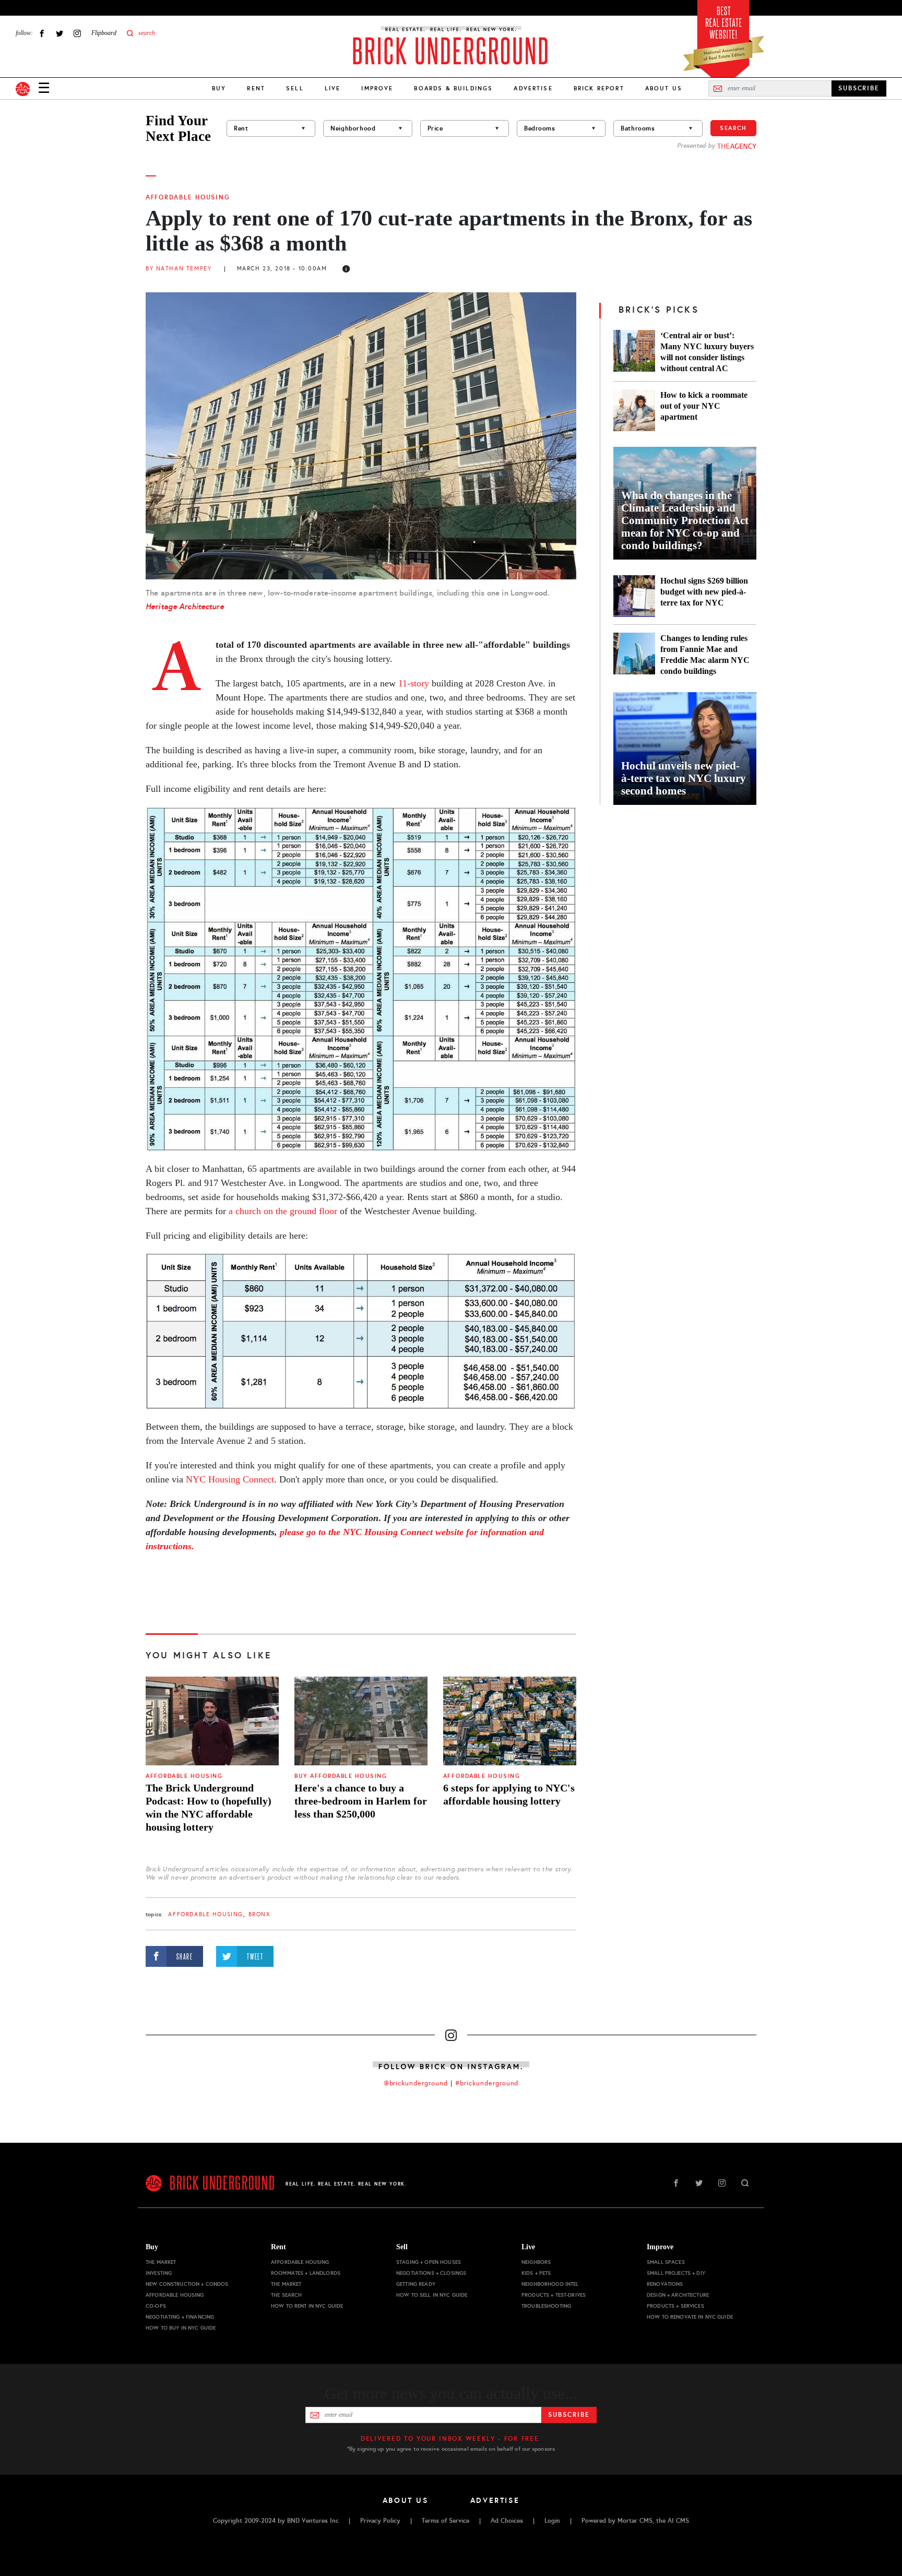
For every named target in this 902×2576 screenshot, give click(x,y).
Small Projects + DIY (676, 2273)
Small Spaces (666, 2262)
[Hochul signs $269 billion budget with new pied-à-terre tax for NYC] (634, 596)
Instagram (77, 33)
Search (733, 128)
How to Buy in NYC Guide (181, 2328)
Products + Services (675, 2306)
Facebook (42, 33)
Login (552, 2521)
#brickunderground (487, 2083)
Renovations (665, 2284)
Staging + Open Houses (429, 2262)
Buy (219, 88)
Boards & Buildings (453, 88)
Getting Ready (416, 2284)
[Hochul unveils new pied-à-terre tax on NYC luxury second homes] (685, 749)
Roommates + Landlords (306, 2273)
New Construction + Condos (187, 2284)
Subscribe (569, 2415)
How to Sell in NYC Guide (432, 2295)
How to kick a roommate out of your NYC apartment (704, 406)
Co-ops (156, 2306)
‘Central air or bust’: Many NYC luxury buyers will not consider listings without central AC (707, 352)
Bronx (259, 1914)
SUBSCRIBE (859, 88)
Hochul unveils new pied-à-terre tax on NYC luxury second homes (684, 778)
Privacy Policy (380, 2521)
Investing (159, 2273)
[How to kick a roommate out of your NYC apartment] (634, 410)
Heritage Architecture (185, 606)
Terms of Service (446, 2521)
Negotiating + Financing (180, 2317)
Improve (377, 88)
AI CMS (678, 2521)
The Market (161, 2262)
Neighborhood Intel (550, 2284)
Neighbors (536, 2262)
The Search (286, 2295)
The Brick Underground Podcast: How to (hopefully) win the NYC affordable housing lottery (209, 1807)
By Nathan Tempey (179, 269)
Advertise (533, 88)
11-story (414, 683)
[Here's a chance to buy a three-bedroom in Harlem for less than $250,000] (361, 1721)
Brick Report (599, 88)
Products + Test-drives (554, 2295)
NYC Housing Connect (230, 1479)
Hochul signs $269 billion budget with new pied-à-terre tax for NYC (704, 592)
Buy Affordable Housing (341, 1776)
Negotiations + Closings (431, 2273)
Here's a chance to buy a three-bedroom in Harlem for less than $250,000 (361, 1801)
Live (333, 88)
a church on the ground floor (283, 1211)
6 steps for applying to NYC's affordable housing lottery (509, 1794)
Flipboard (104, 33)
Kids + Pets (536, 2273)
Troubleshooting (546, 2306)
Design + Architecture (678, 2295)
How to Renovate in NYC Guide (690, 2317)
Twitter (60, 33)
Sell (295, 88)
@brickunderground (416, 2083)
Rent (256, 88)
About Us (664, 88)
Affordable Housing (188, 197)
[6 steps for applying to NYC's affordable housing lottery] (510, 1721)
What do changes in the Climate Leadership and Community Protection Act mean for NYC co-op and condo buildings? (685, 520)
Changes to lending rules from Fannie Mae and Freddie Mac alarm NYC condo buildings (705, 655)
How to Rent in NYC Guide (307, 2306)
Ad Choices (507, 2521)
